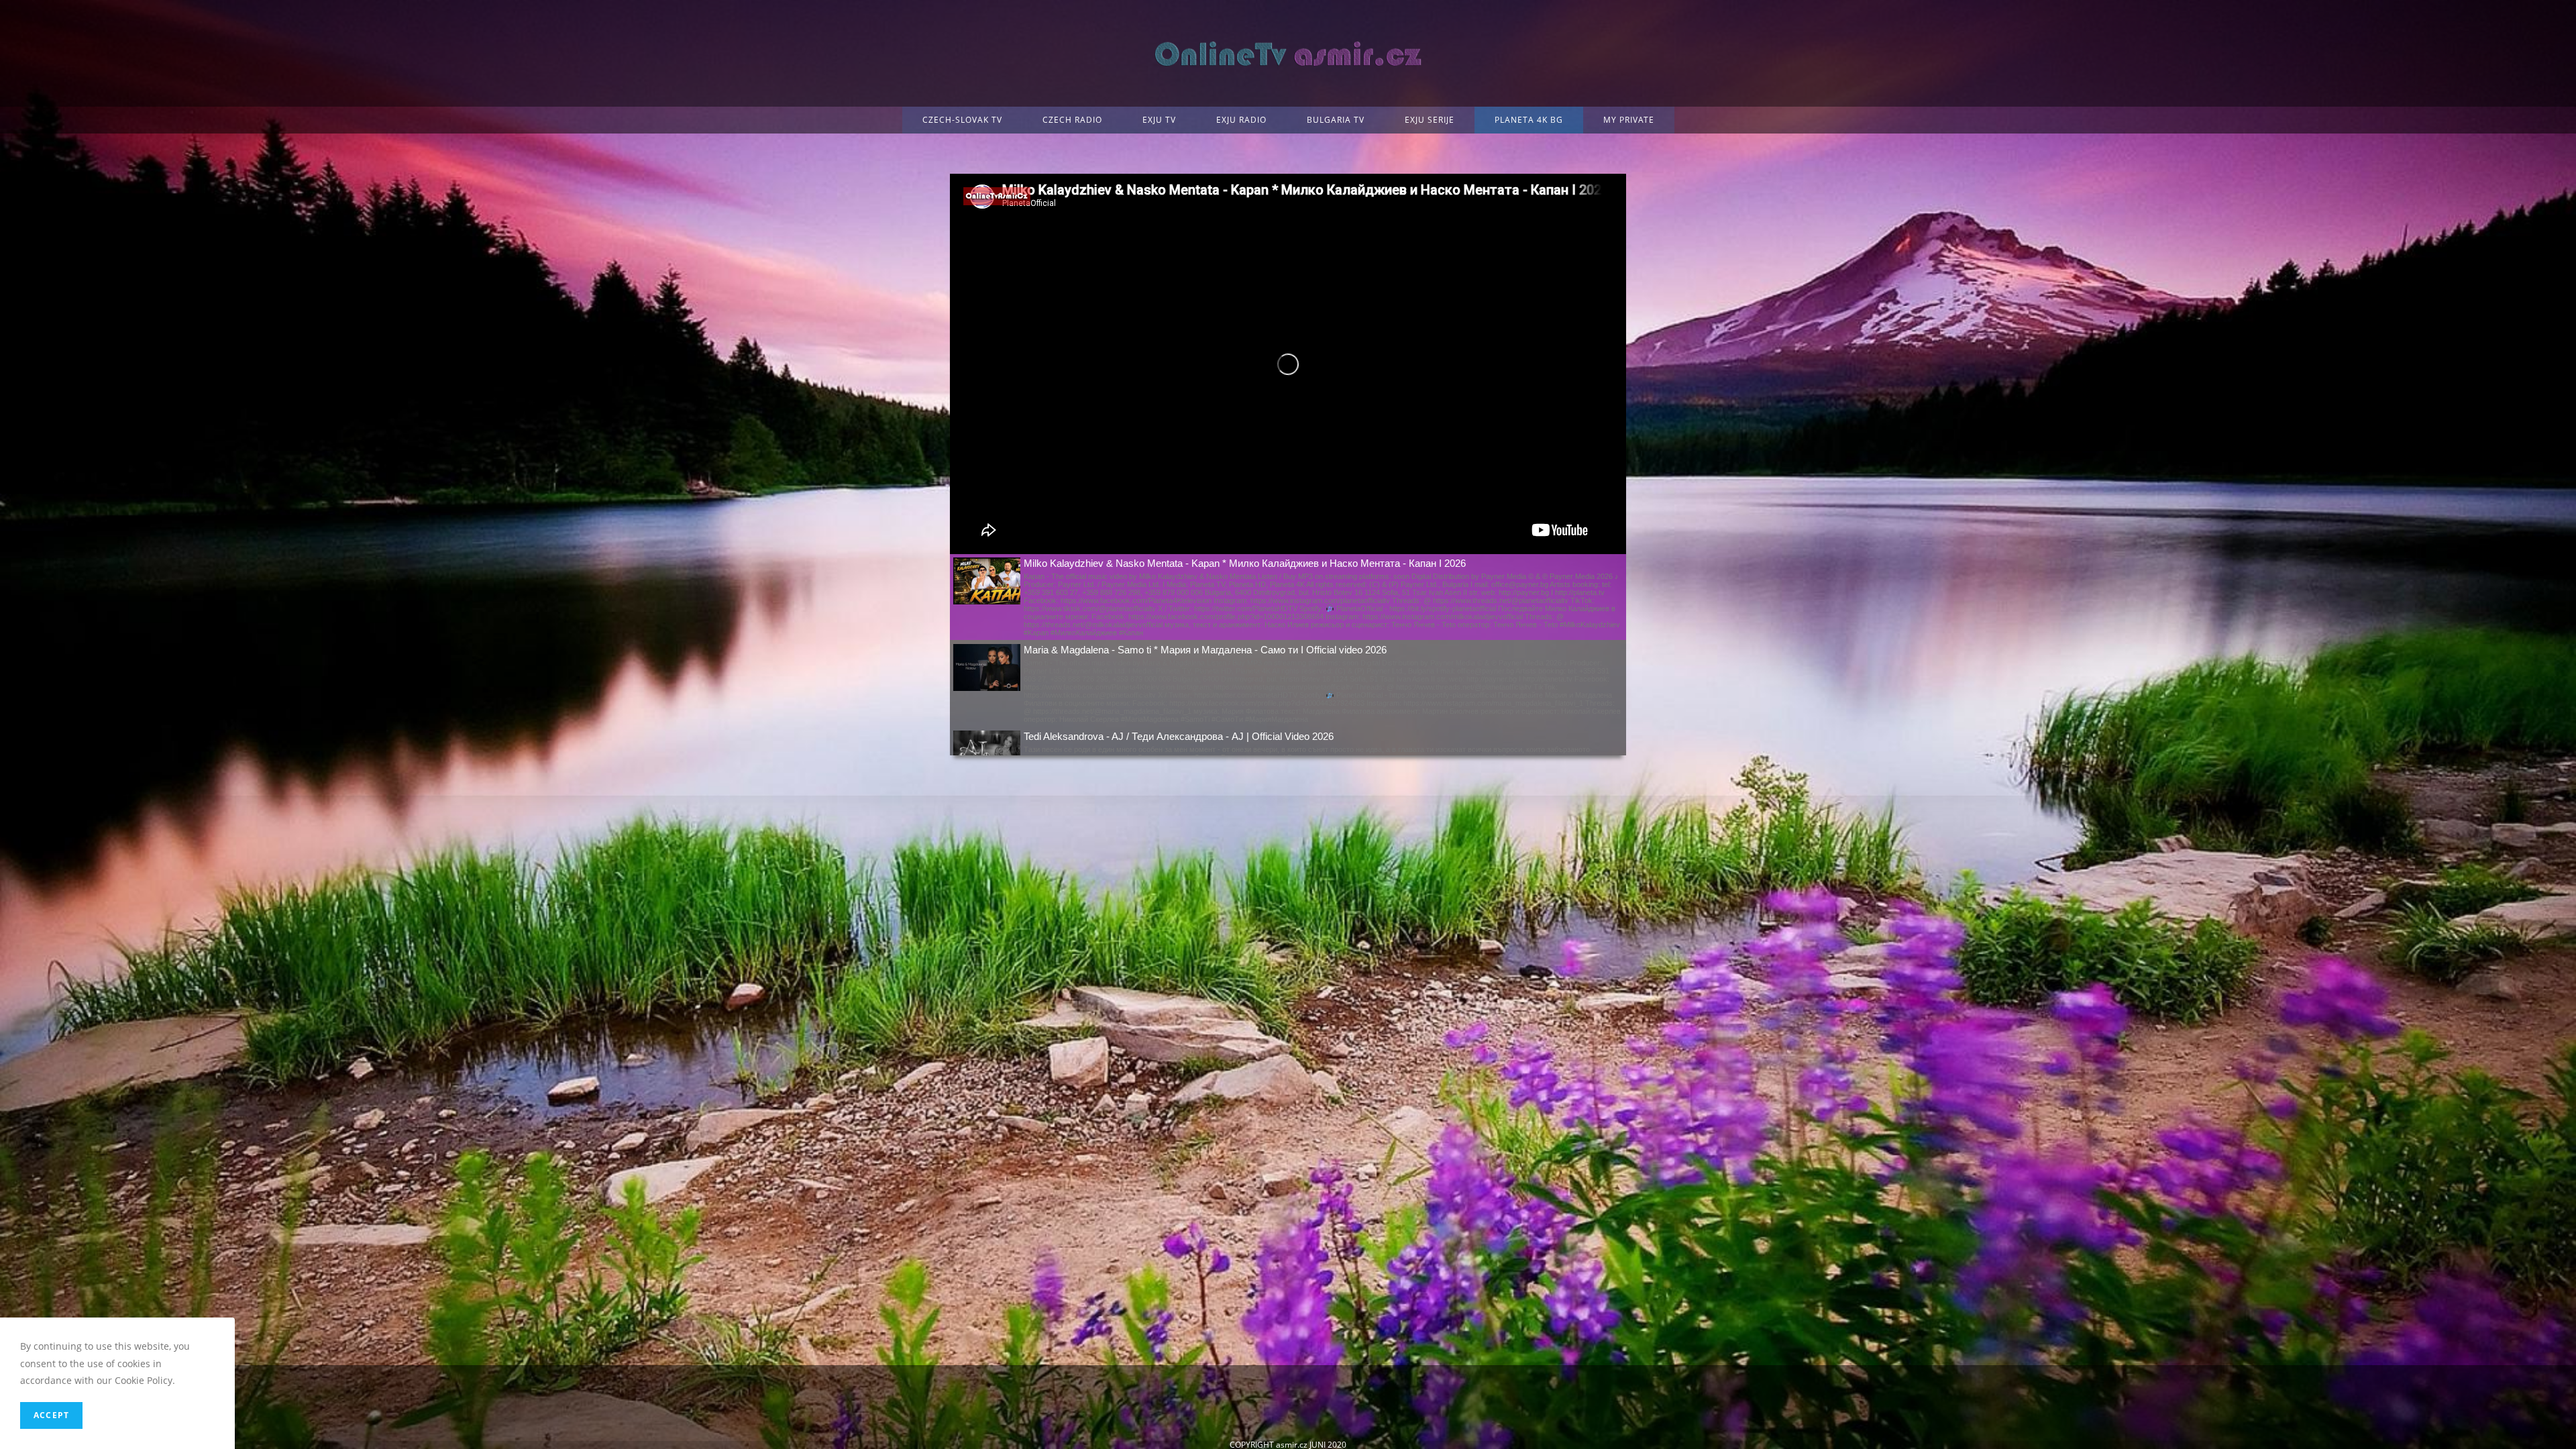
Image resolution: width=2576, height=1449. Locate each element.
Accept (51, 1415)
